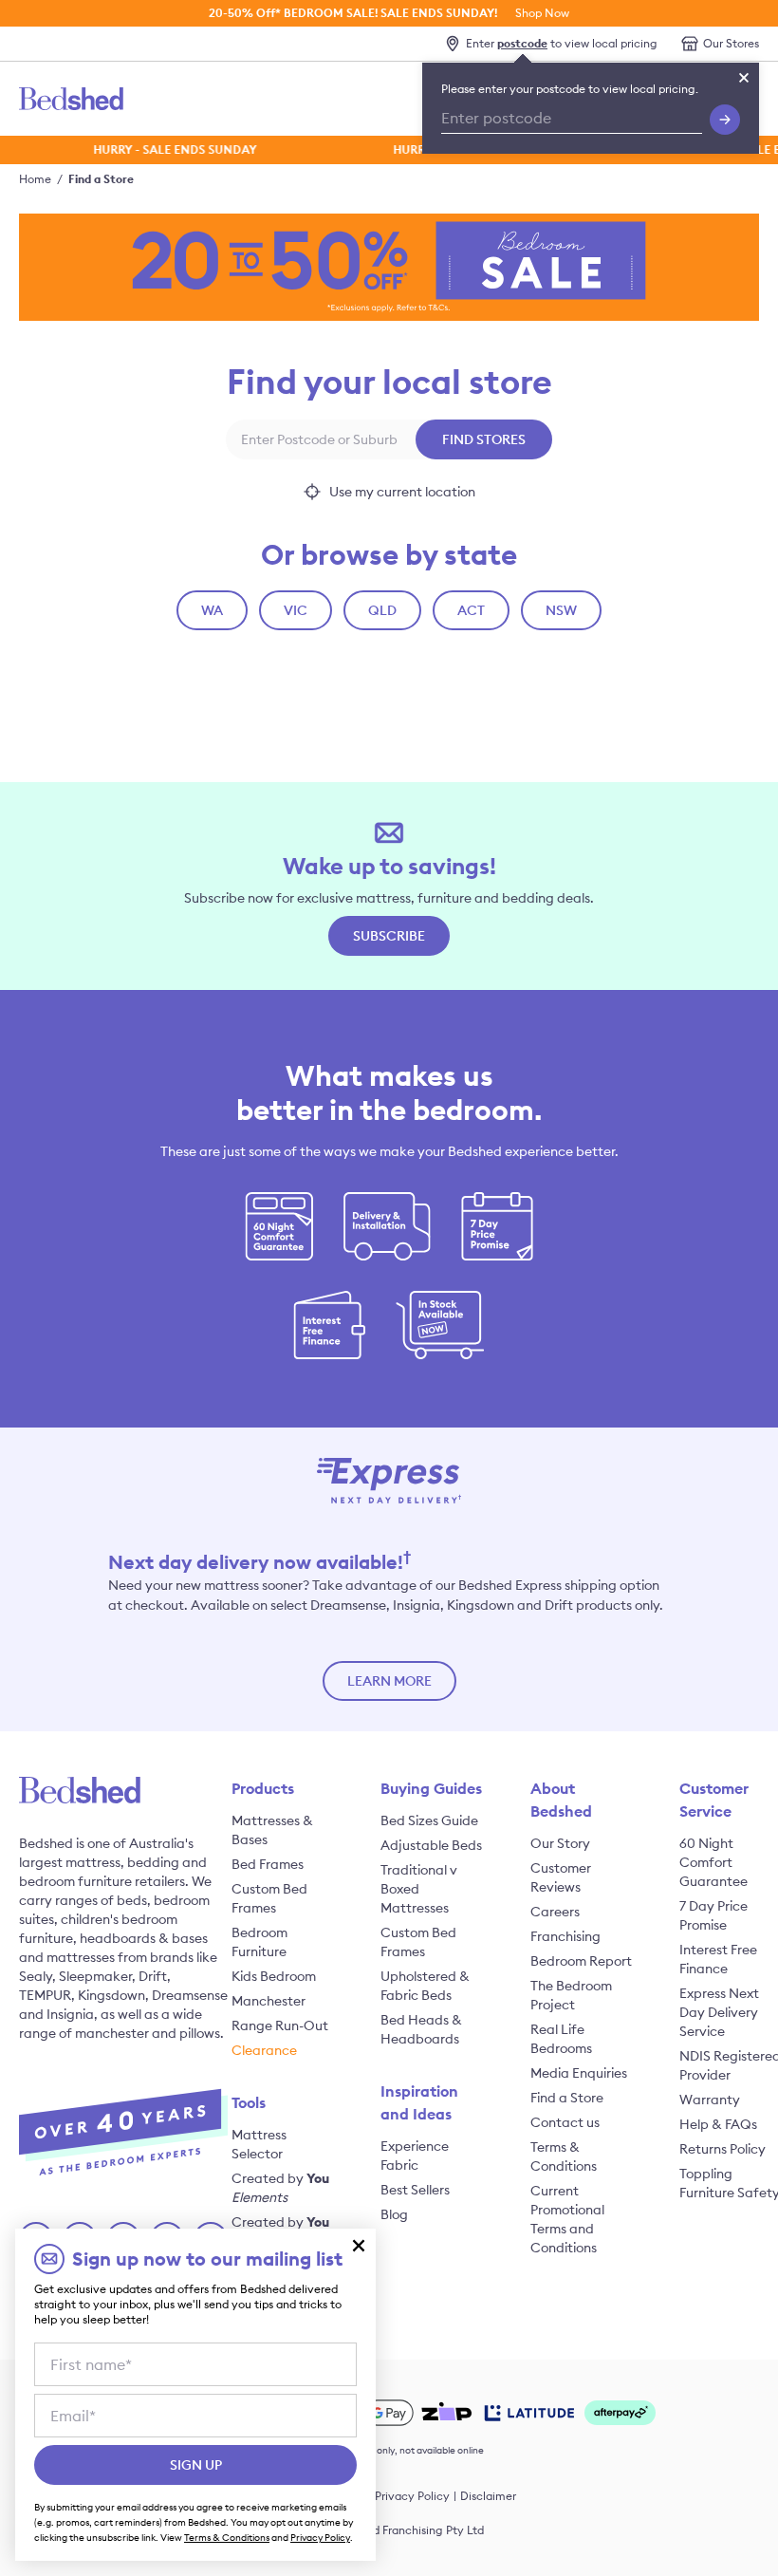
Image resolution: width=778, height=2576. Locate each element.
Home (35, 179)
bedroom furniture (75, 1881)
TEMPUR (45, 1995)
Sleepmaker (95, 1976)
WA (212, 610)
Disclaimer (488, 2496)
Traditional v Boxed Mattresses (419, 1889)
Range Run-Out (280, 2025)
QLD (382, 610)
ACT (471, 610)
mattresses (81, 1957)
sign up (196, 2465)
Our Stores (731, 43)
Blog (394, 2214)
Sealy (36, 1976)
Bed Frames (268, 1864)
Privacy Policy (412, 2496)
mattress (93, 1862)
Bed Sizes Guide (429, 1820)
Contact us (565, 2122)
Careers (555, 1912)
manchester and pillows (148, 2033)
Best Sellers (415, 2190)
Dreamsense (190, 1995)
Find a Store (101, 179)
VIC (296, 610)
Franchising (565, 1936)
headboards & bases (144, 1938)
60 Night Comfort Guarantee (713, 1862)
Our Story (560, 1843)
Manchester (269, 2001)
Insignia (70, 2014)
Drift (153, 1976)
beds (132, 1900)
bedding (153, 1862)
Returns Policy (722, 2149)
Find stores (484, 439)
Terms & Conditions (227, 2538)
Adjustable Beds (431, 1845)
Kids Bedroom (274, 1976)
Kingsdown (111, 1995)
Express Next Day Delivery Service (719, 2012)
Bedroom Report (581, 1961)
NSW (561, 610)
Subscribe (389, 936)
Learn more (389, 1681)
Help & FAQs (718, 2124)
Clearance (264, 2050)
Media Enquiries (579, 2073)
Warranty (710, 2100)
